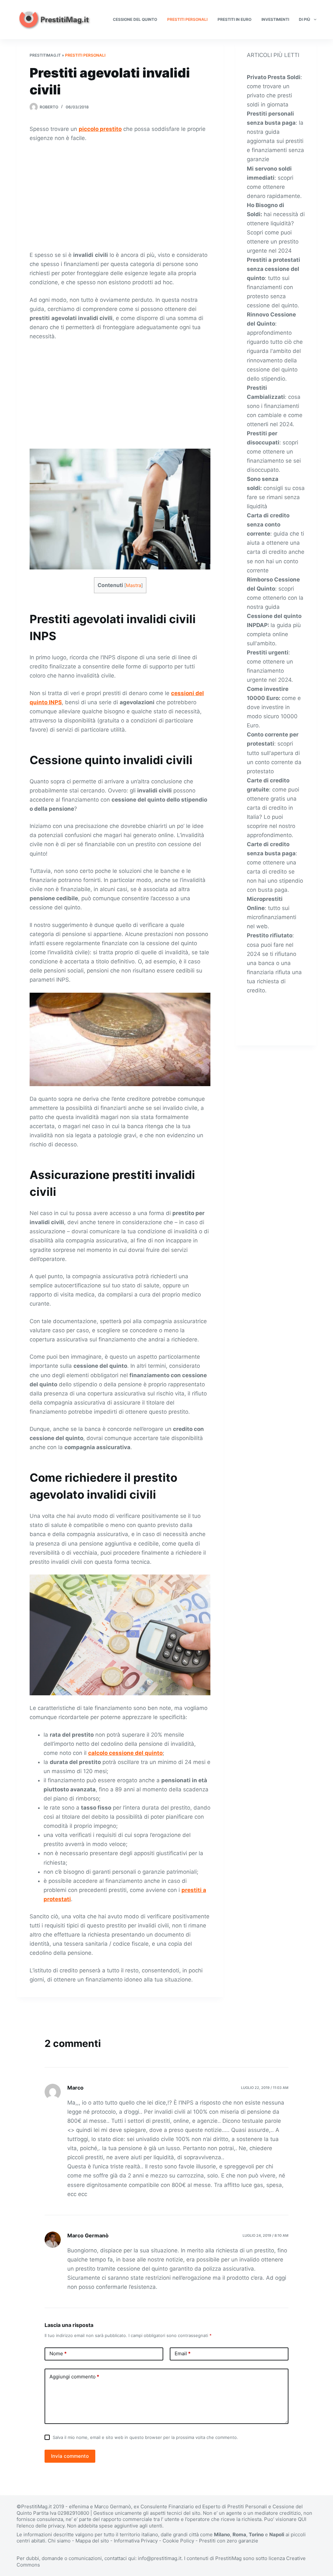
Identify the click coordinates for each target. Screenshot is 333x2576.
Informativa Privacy (136, 2541)
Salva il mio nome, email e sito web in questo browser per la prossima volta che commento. (145, 2437)
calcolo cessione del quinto (125, 1753)
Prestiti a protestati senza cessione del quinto (273, 269)
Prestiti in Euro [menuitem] (234, 19)
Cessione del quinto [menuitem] (135, 19)
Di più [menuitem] (305, 19)
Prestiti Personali (85, 55)
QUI (302, 2519)
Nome (58, 2353)
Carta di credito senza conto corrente (268, 525)
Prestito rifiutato (270, 935)
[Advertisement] (120, 196)
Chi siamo (59, 2541)
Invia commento (70, 2456)
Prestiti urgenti (268, 652)
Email (183, 2353)
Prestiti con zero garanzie (229, 2541)
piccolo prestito (100, 129)
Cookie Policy (178, 2541)
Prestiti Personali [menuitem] (187, 19)
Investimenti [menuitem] (275, 19)
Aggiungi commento (74, 2377)
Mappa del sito (92, 2541)
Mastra (133, 585)
